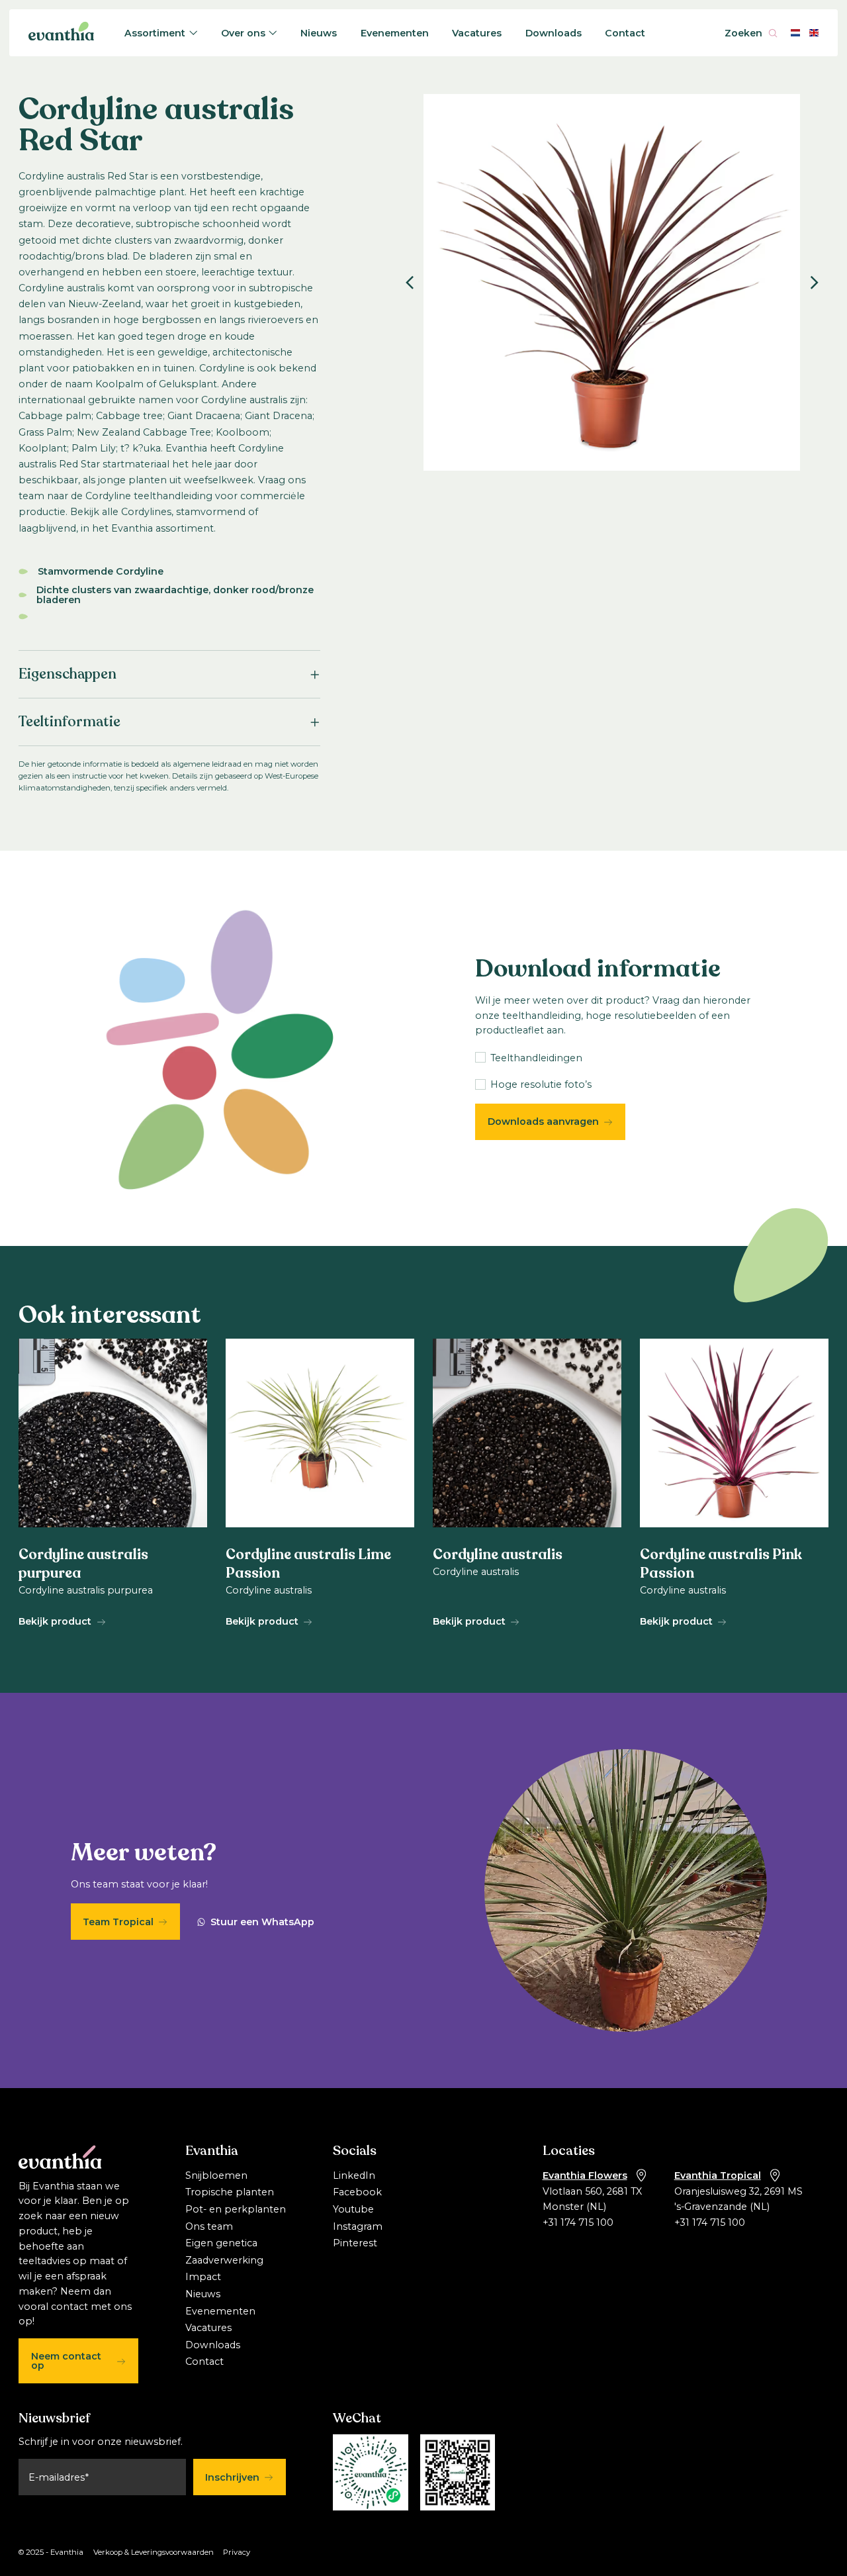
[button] (409, 283)
